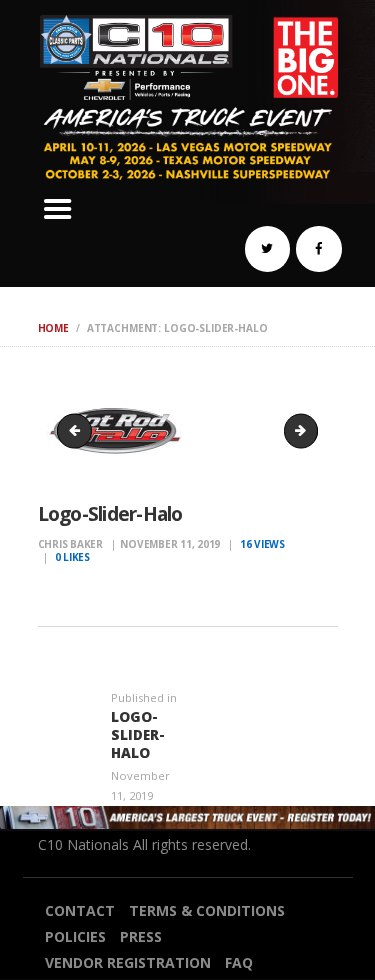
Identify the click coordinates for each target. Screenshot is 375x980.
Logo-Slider (78, 430)
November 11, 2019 (170, 544)
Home (53, 328)
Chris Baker (72, 544)
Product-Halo (311, 430)
